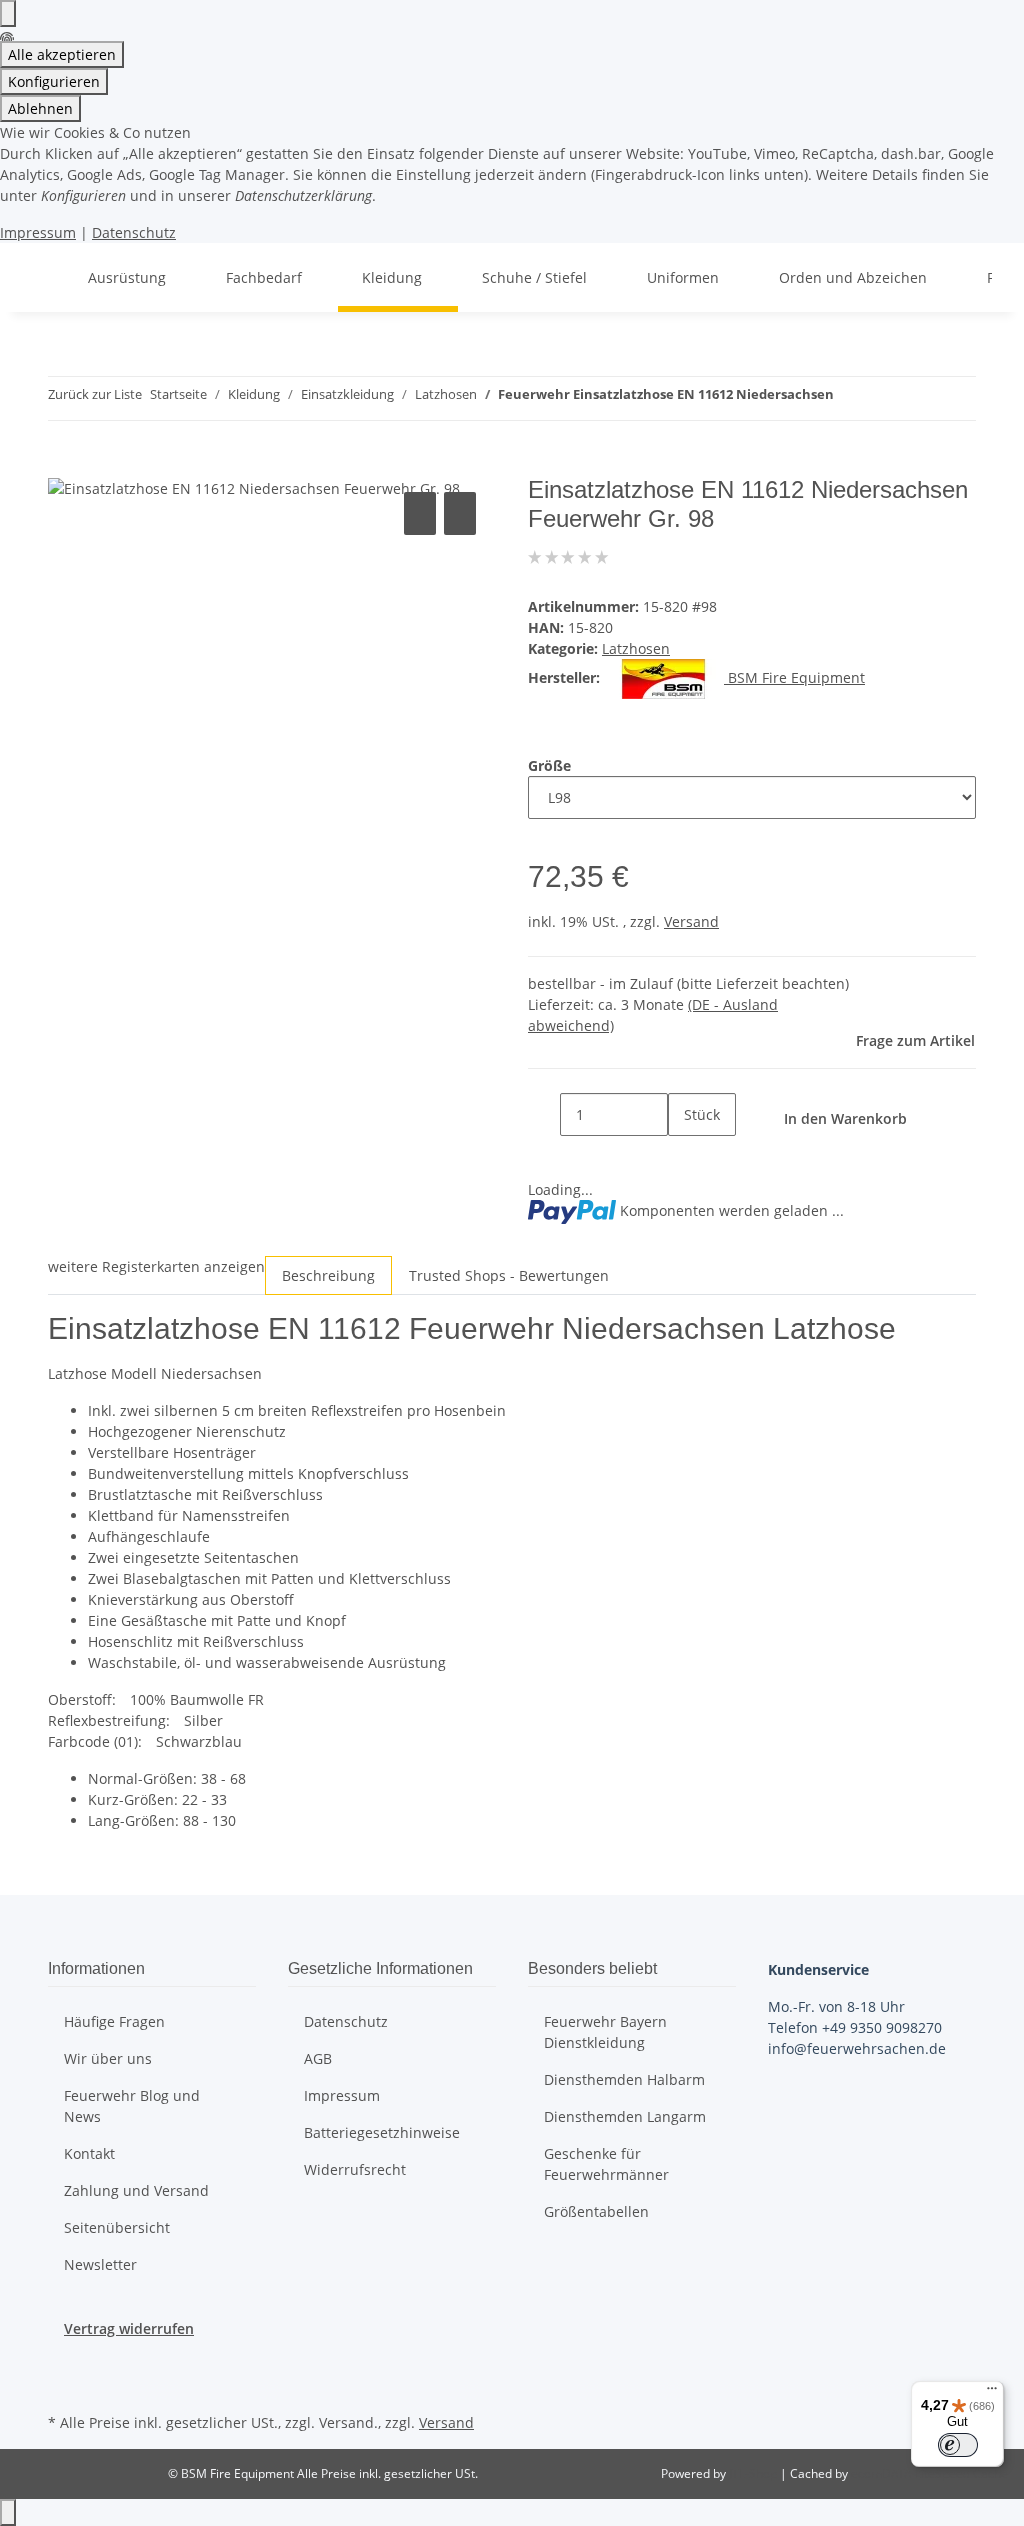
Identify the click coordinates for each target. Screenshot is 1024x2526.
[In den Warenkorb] (64, 465)
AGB (318, 2058)
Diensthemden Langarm (625, 2116)
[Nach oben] (8, 2512)
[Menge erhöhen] (684, 1157)
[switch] (958, 2445)
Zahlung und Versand (136, 2190)
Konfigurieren (54, 81)
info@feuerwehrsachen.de (857, 2048)
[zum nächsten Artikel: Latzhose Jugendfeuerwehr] (886, 398)
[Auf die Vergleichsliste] (420, 513)
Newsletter (100, 2264)
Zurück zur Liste (95, 394)
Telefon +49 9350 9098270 (855, 2027)
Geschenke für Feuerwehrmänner (606, 2164)
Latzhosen (636, 648)
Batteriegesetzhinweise (382, 2132)
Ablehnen (40, 108)
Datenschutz (134, 232)
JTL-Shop (754, 2473)
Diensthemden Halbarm (624, 2079)
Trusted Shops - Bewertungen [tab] (509, 1275)
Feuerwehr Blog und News (132, 2106)
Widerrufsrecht (355, 2169)
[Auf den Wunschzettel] (460, 513)
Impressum (38, 232)
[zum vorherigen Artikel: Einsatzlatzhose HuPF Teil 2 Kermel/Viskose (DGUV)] (850, 398)
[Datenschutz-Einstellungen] (8, 13)
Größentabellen (596, 2211)
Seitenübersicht (117, 2227)
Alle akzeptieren (62, 54)
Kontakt (89, 2153)
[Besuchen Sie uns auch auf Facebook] (64, 2362)
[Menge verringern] (544, 1114)
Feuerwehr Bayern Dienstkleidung (605, 2032)
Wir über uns (108, 2058)
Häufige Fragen (114, 2021)
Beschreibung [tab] (328, 1275)
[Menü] (992, 2393)
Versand (691, 921)
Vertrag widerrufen (129, 2328)
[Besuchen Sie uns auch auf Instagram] (64, 2385)
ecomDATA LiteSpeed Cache (929, 2473)
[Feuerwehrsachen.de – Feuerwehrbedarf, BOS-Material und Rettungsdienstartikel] (40, 277)
